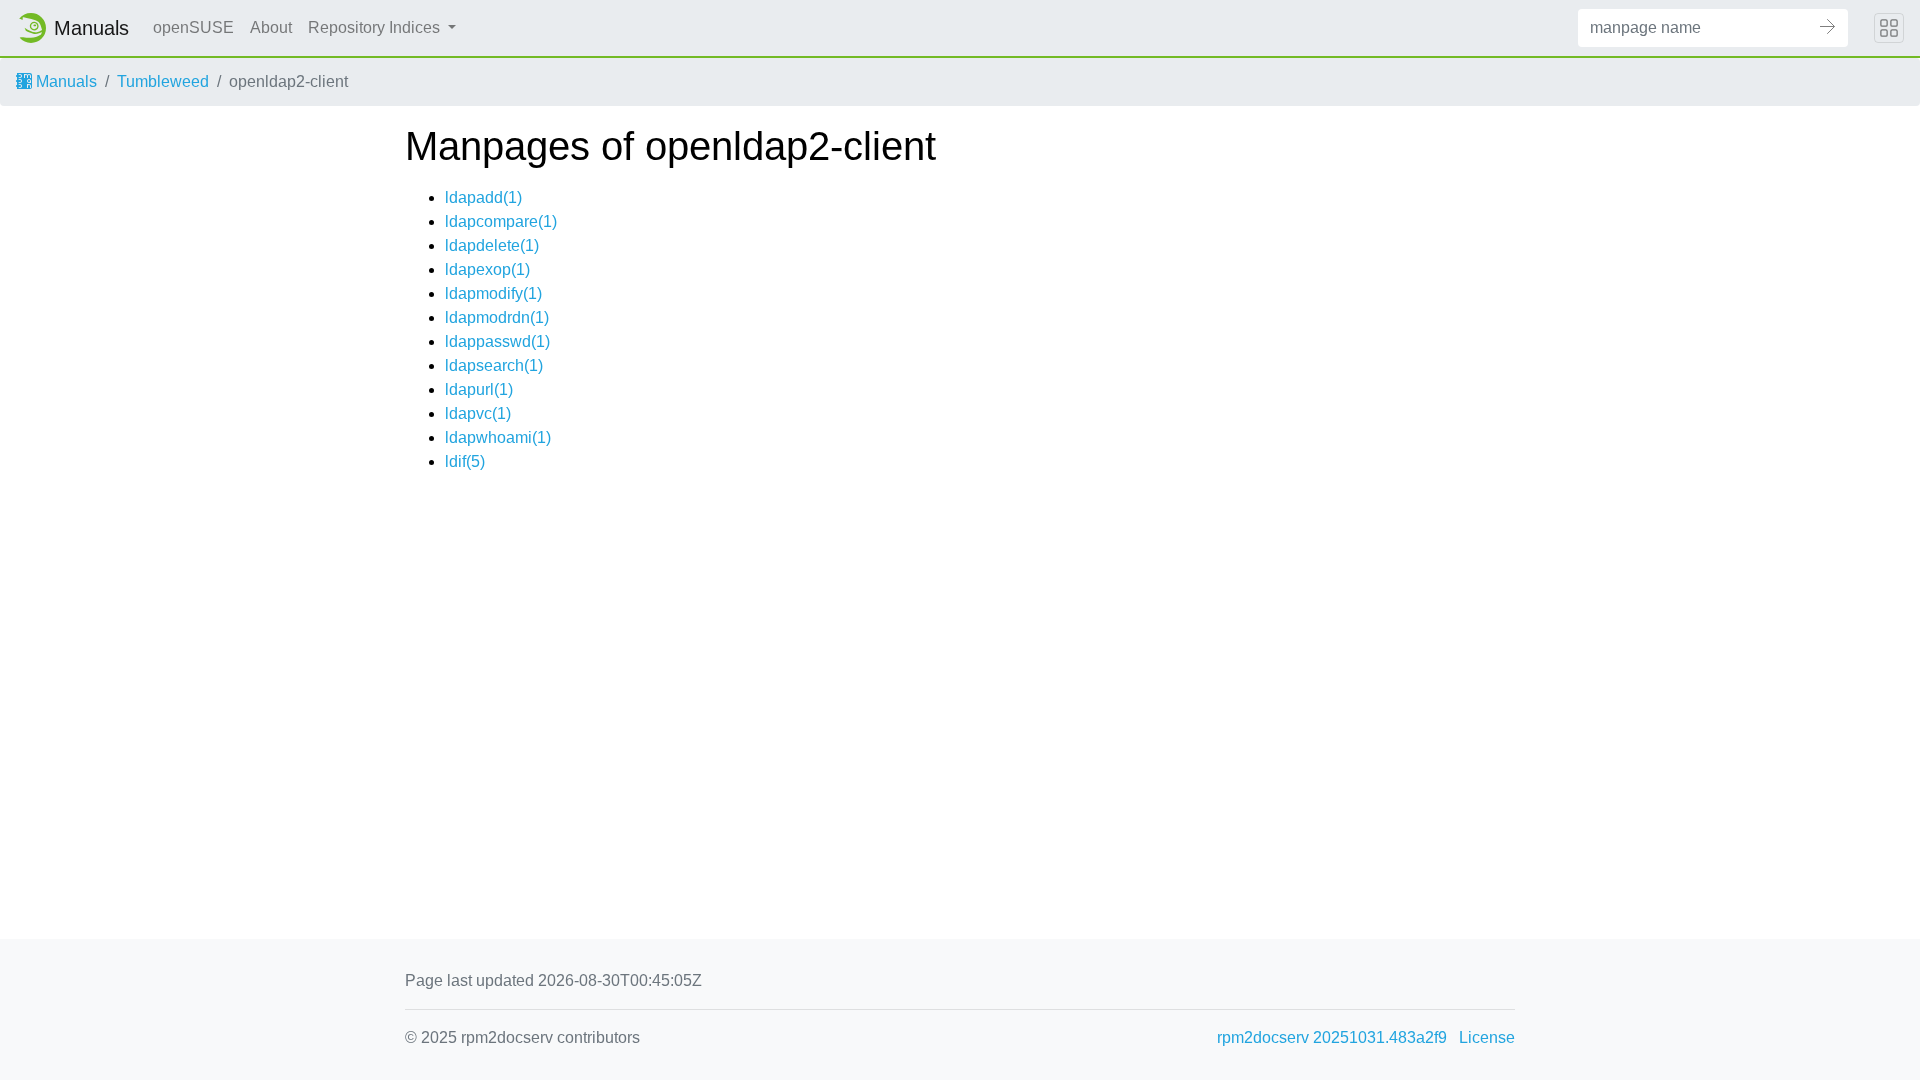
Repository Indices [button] (376, 27)
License (1487, 1037)
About (271, 27)
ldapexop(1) (487, 269)
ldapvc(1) (478, 413)
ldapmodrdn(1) (497, 317)
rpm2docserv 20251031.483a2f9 (1332, 1037)
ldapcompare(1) (501, 221)
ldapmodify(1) (493, 293)
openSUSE (193, 27)
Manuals (64, 81)
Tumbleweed (163, 81)
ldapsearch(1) (494, 365)
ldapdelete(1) (492, 245)
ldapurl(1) (479, 389)
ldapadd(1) (483, 197)
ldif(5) (465, 461)
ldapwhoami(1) (498, 437)
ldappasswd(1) (497, 341)
